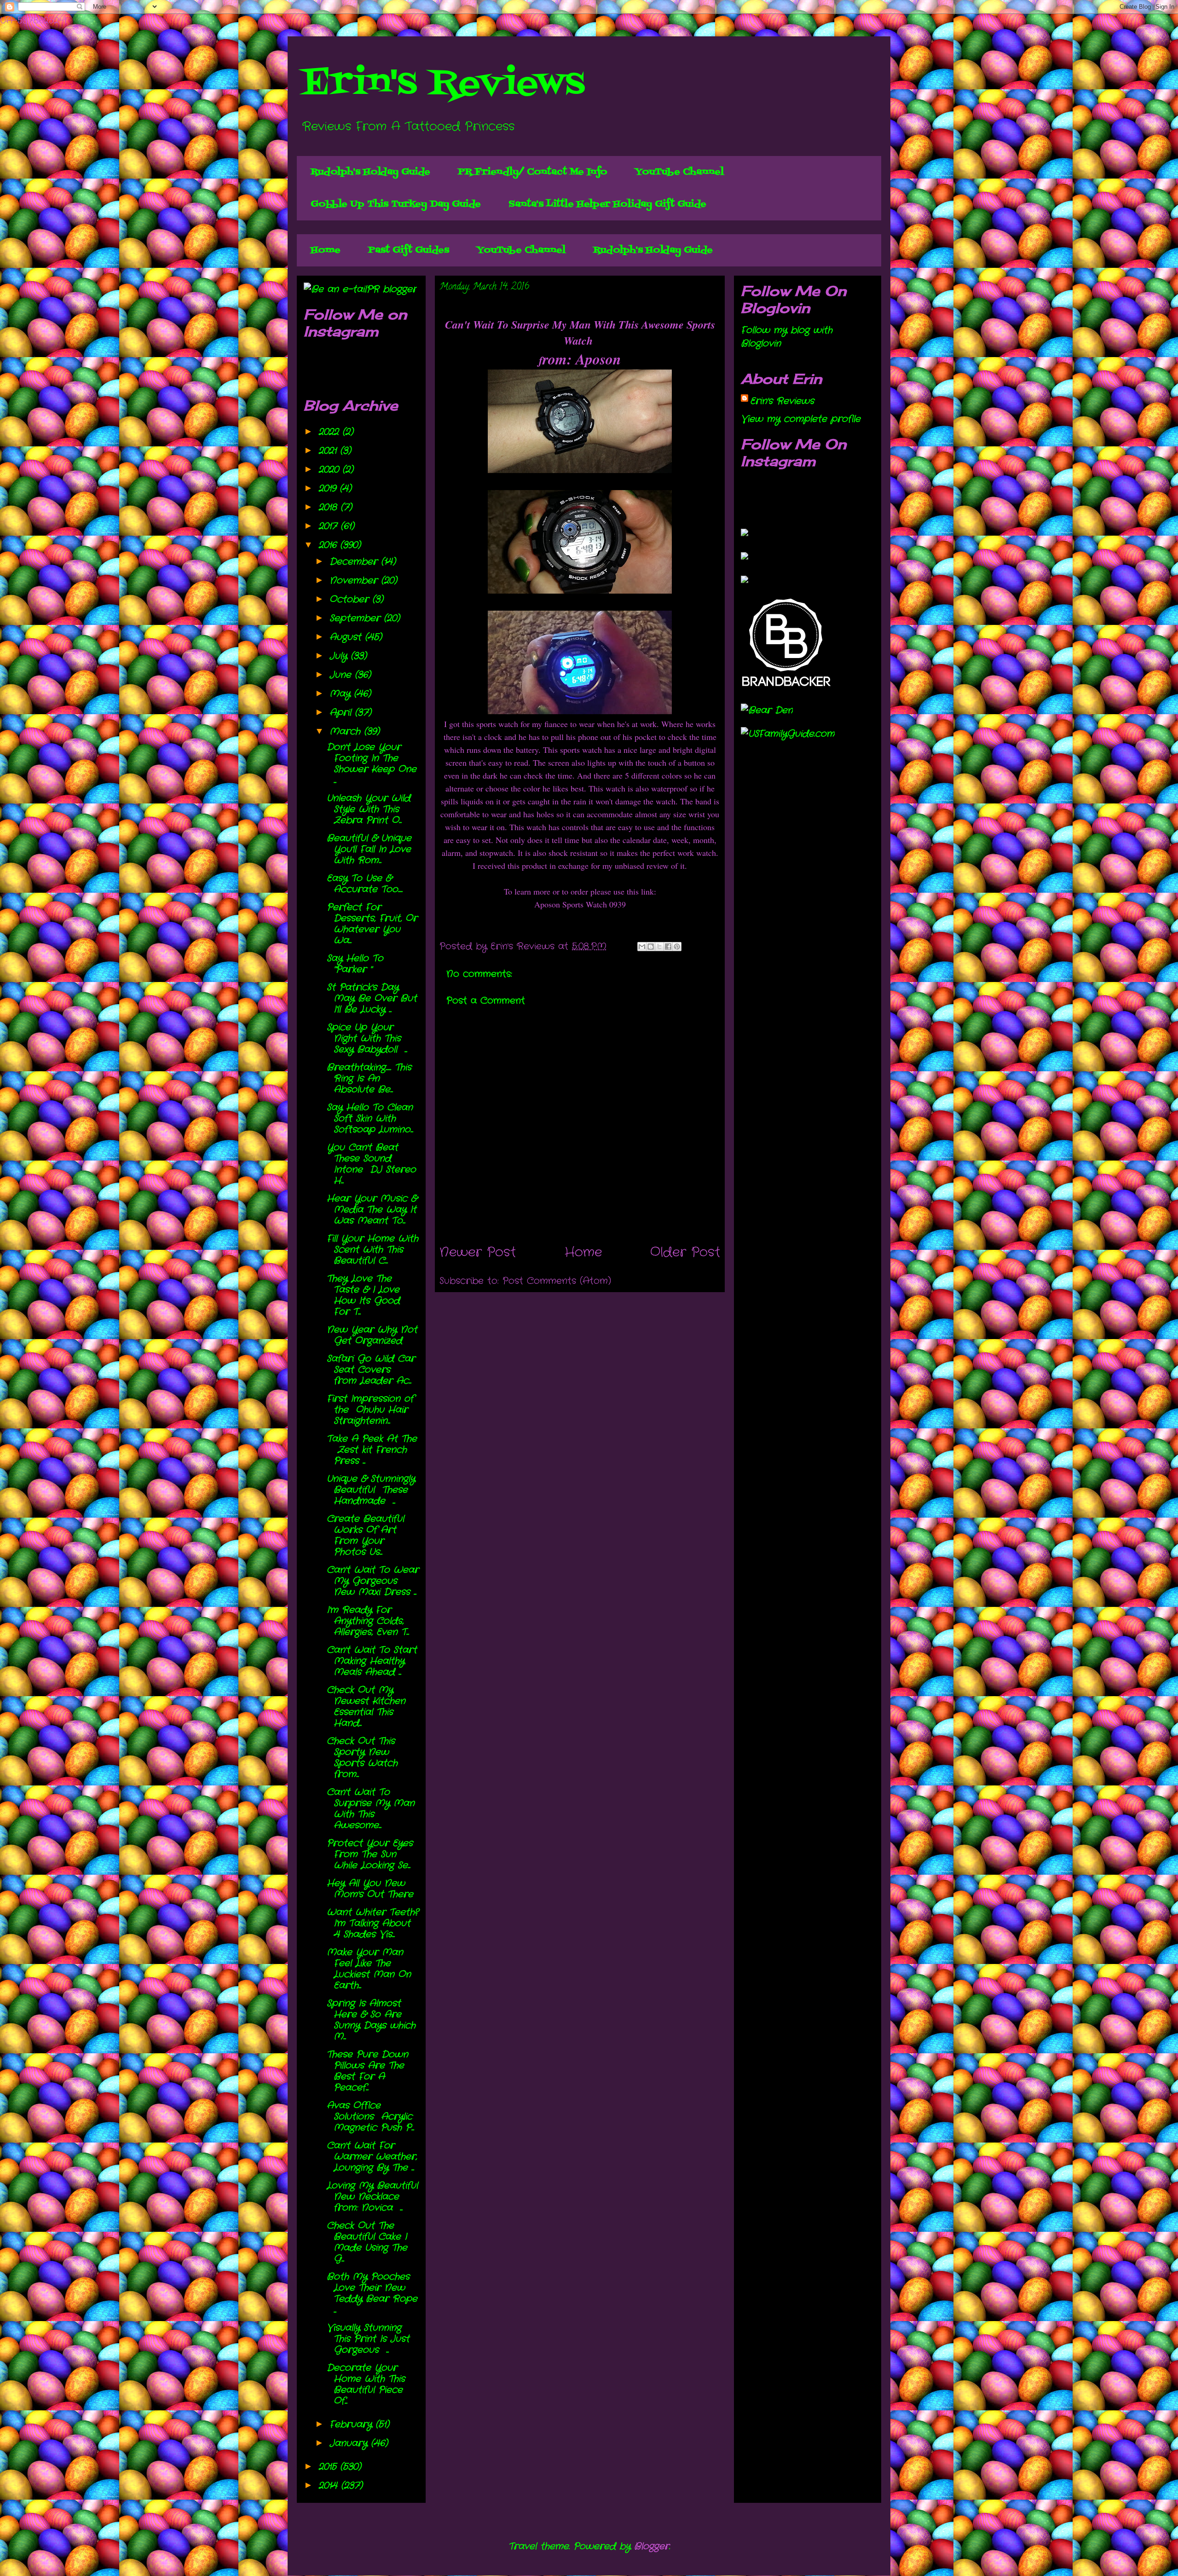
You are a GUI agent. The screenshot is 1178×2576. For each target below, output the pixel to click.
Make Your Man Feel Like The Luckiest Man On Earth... (369, 1969)
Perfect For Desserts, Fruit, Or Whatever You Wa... (372, 924)
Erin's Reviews (443, 84)
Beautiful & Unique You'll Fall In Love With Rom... (369, 849)
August (347, 637)
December (355, 562)
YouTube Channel (679, 172)
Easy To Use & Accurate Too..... (365, 884)
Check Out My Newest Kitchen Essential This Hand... (366, 1707)
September (357, 618)
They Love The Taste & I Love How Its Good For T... (363, 1295)
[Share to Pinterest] (677, 947)
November (355, 580)
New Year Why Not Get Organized (372, 1335)
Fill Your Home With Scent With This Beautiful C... (372, 1250)
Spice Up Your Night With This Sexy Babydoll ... (367, 1038)
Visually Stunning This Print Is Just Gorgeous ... (368, 2339)
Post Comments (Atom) (557, 1281)
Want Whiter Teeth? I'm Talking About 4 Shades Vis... (372, 1923)
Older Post (685, 1253)
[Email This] (642, 947)
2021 (329, 451)
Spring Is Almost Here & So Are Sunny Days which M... (371, 2020)
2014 (330, 2486)
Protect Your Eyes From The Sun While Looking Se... (370, 1854)
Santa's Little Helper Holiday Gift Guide (607, 204)
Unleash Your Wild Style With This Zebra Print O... (369, 809)
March (347, 731)
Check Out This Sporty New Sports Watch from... (364, 1758)
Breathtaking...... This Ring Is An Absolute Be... (369, 1078)
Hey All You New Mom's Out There (370, 1889)
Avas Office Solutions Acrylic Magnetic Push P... (370, 2117)
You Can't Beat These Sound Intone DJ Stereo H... (371, 1164)
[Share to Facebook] (668, 947)
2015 (329, 2467)
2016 (329, 545)
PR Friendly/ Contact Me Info (533, 172)
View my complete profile (801, 419)
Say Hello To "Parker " (355, 964)
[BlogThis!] (651, 947)
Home (326, 250)
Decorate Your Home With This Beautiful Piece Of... (366, 2384)
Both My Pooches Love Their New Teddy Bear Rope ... (372, 2293)
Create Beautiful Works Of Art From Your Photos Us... (365, 1535)
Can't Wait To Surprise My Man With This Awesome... (371, 1809)
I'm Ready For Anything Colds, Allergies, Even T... (368, 1621)
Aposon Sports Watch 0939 (580, 904)
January (350, 2443)
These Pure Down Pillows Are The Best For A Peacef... (367, 2071)
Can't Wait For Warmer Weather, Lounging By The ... (372, 2157)
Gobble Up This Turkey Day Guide (396, 204)
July (340, 656)
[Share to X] (659, 947)
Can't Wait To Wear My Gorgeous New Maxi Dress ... (373, 1581)
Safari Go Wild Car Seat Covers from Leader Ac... (371, 1370)
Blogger (652, 2546)
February (352, 2424)
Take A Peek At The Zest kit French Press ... (372, 1450)
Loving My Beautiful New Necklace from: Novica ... (372, 2197)
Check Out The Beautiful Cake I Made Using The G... (367, 2242)
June (342, 675)
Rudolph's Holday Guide (370, 172)
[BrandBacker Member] (787, 687)
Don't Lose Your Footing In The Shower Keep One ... (372, 764)
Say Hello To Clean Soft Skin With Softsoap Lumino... (370, 1118)
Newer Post (478, 1253)
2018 (329, 507)
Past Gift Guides (409, 250)
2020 (330, 470)
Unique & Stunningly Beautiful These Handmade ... (371, 1490)
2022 (330, 432)
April (342, 713)
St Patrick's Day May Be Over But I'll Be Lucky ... (372, 998)
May (342, 694)
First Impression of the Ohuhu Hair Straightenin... (370, 1410)
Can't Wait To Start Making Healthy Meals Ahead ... (372, 1661)
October (351, 599)
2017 (329, 526)
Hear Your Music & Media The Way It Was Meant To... (372, 1210)
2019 (329, 488)
